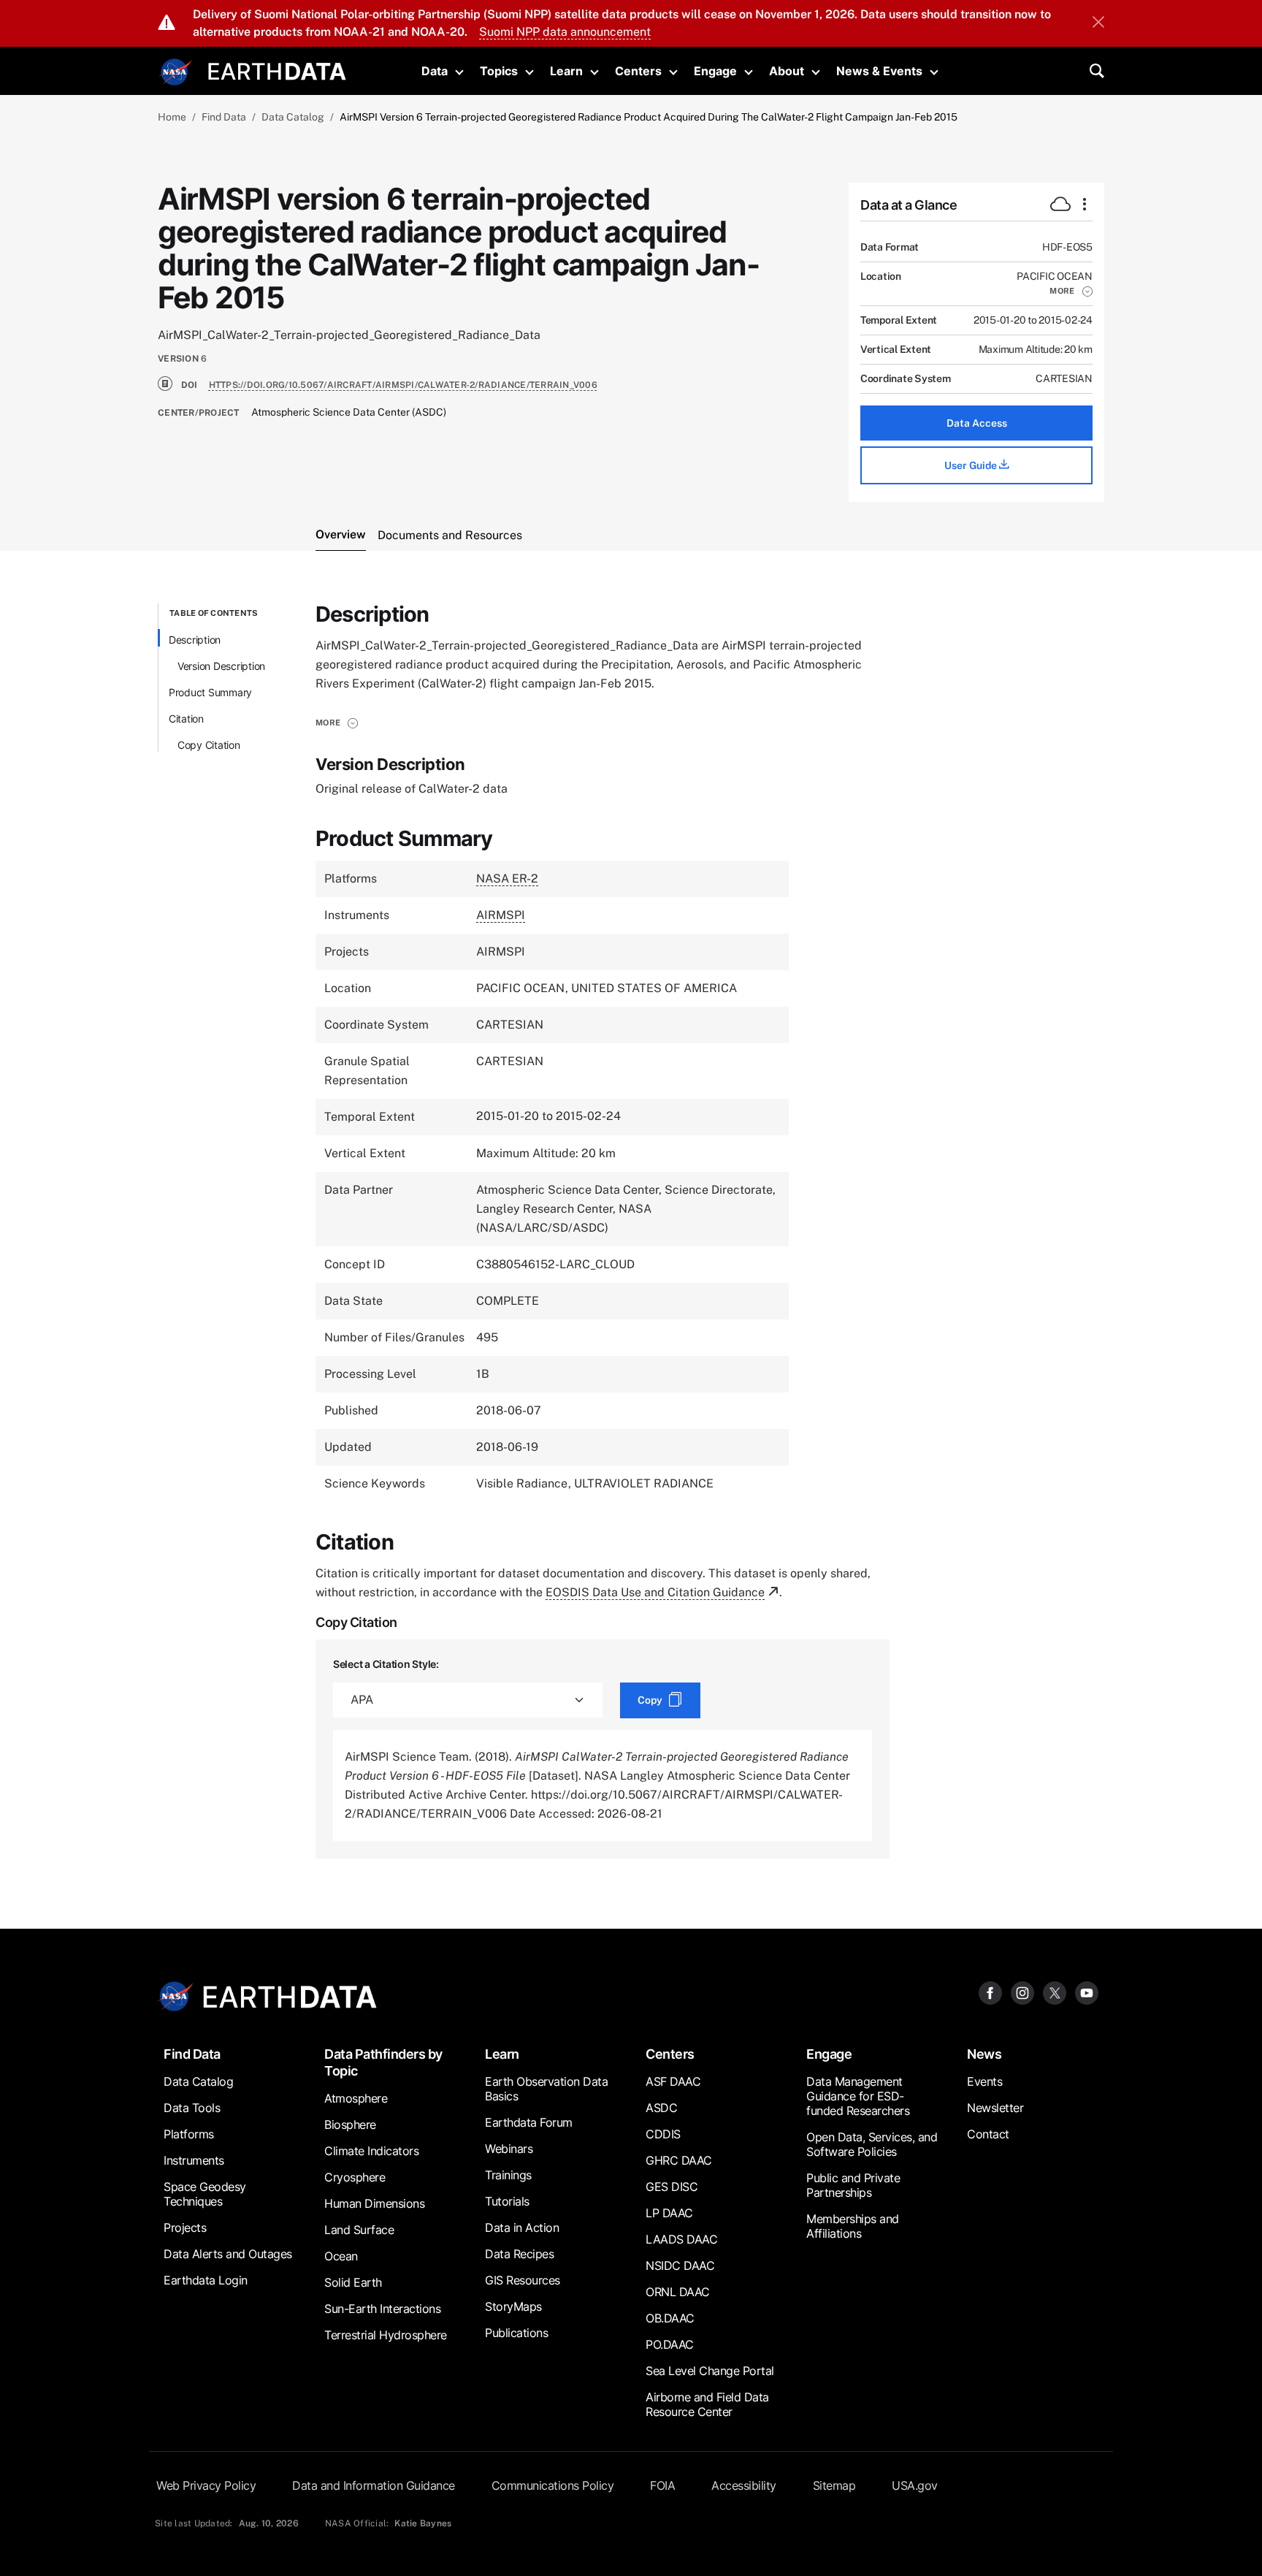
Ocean (341, 2256)
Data (435, 71)
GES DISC (672, 2187)
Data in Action (522, 2228)
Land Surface (359, 2230)
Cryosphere (355, 2177)
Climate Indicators (371, 2151)
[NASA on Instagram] (1022, 1993)
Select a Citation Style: (386, 1664)
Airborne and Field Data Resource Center (707, 2404)
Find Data (224, 117)
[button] (1071, 291)
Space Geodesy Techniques (205, 2194)
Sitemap (834, 2485)
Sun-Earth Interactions (382, 2309)
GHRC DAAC (679, 2160)
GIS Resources (523, 2280)
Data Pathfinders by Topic (383, 2062)
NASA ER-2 (507, 879)
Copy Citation (209, 745)
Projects (185, 2228)
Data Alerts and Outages (228, 2254)
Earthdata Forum (529, 2122)
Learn (566, 71)
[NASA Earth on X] (1055, 1993)
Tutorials (507, 2201)
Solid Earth (353, 2282)
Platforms (189, 2134)
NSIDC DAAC (680, 2266)
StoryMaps (513, 2306)
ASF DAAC (673, 2081)
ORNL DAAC (678, 2292)
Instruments (194, 2160)
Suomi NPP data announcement (565, 32)
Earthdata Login (206, 2280)
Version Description (221, 666)
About (787, 71)
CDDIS (663, 2134)
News (984, 2054)
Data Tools (192, 2108)
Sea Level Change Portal (710, 2371)
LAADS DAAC (681, 2239)
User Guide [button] (972, 465)
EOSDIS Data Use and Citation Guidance (655, 1592)
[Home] (277, 70)
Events (984, 2081)
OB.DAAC (670, 2318)
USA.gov (915, 2485)
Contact (988, 2134)
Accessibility (744, 2485)
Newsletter (995, 2108)
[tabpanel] (631, 1231)
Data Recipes (519, 2254)
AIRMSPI (501, 915)
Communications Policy (553, 2485)
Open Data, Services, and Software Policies (872, 2144)
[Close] (1098, 23)
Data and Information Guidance (374, 2485)
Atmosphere (356, 2098)
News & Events (879, 71)
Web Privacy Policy (206, 2485)
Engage (715, 71)
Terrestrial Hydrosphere (386, 2335)
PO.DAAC (670, 2344)
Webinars (509, 2149)
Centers (638, 71)
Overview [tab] (341, 534)
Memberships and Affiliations (853, 2226)
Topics (499, 71)
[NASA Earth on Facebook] (990, 1993)
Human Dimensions (374, 2203)
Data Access (977, 423)
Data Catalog (293, 117)
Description (195, 640)
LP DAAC (669, 2213)
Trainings (508, 2175)
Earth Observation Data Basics (546, 2089)
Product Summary (210, 692)
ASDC (661, 2108)
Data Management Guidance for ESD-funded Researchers (858, 2096)
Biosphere (350, 2125)
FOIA (662, 2485)
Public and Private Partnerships (853, 2185)
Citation (186, 719)
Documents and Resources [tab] (450, 535)
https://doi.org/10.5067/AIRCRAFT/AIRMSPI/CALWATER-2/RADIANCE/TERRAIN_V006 (403, 385)
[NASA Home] (176, 72)
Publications (516, 2333)
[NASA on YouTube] (1087, 1993)
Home (172, 117)
